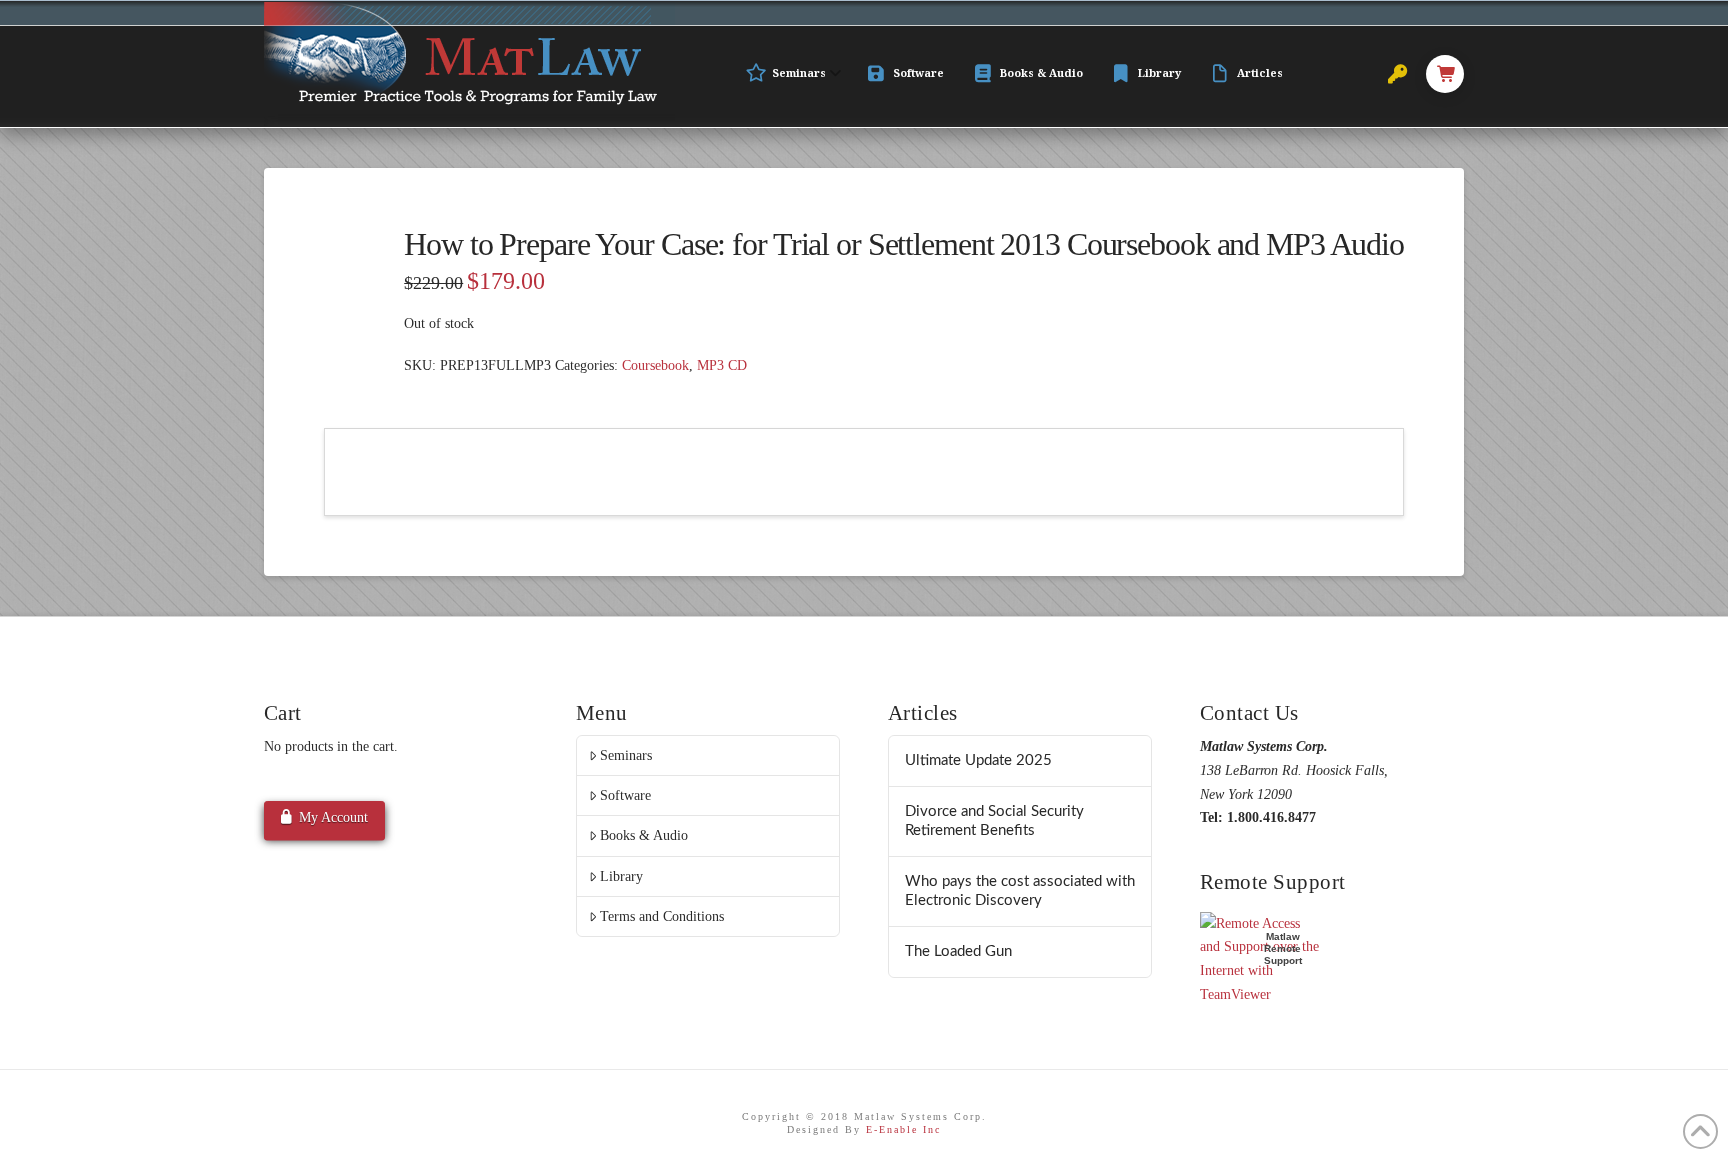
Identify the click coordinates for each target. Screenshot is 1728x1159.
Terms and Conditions (662, 916)
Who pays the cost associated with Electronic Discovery (1020, 891)
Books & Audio (644, 835)
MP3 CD (722, 365)
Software (625, 795)
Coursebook (655, 365)
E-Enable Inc (903, 1129)
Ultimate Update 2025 (978, 760)
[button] (1445, 74)
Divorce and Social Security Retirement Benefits (994, 821)
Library (621, 876)
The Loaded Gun (958, 951)
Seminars (626, 755)
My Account (333, 817)
